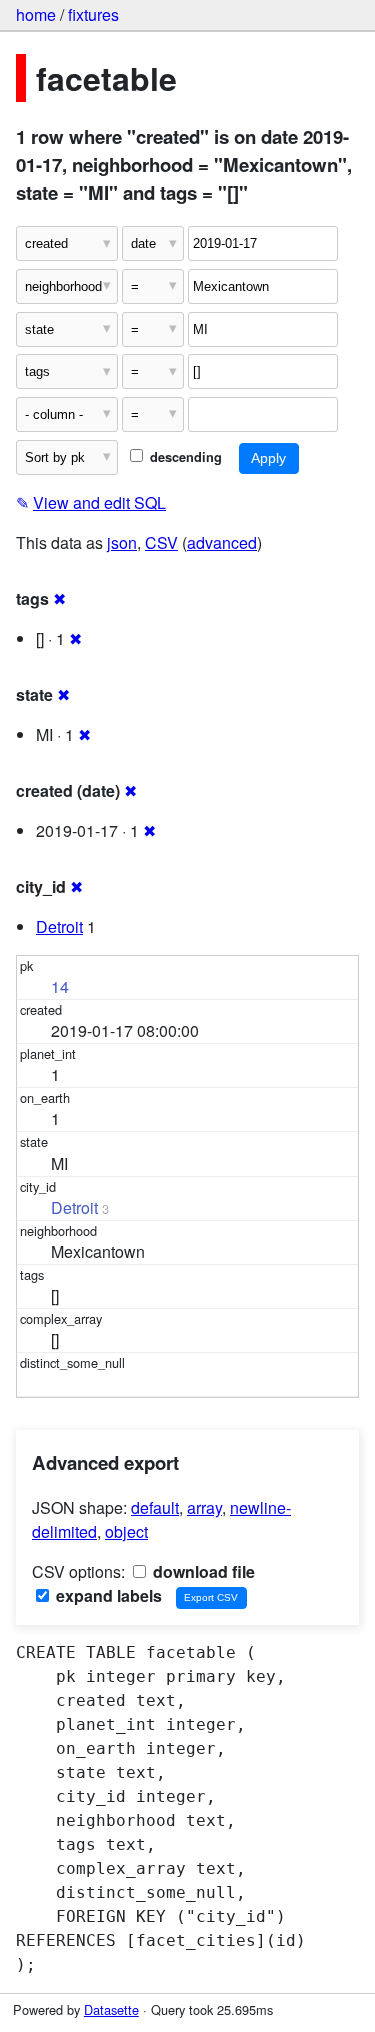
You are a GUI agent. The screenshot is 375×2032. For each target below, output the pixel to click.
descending (184, 457)
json (122, 542)
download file (202, 1571)
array (204, 1507)
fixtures (93, 14)
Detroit (59, 926)
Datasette (111, 2009)
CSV (161, 542)
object (126, 1531)
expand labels (107, 1595)
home (36, 14)
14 (60, 986)
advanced (222, 542)
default (155, 1507)
